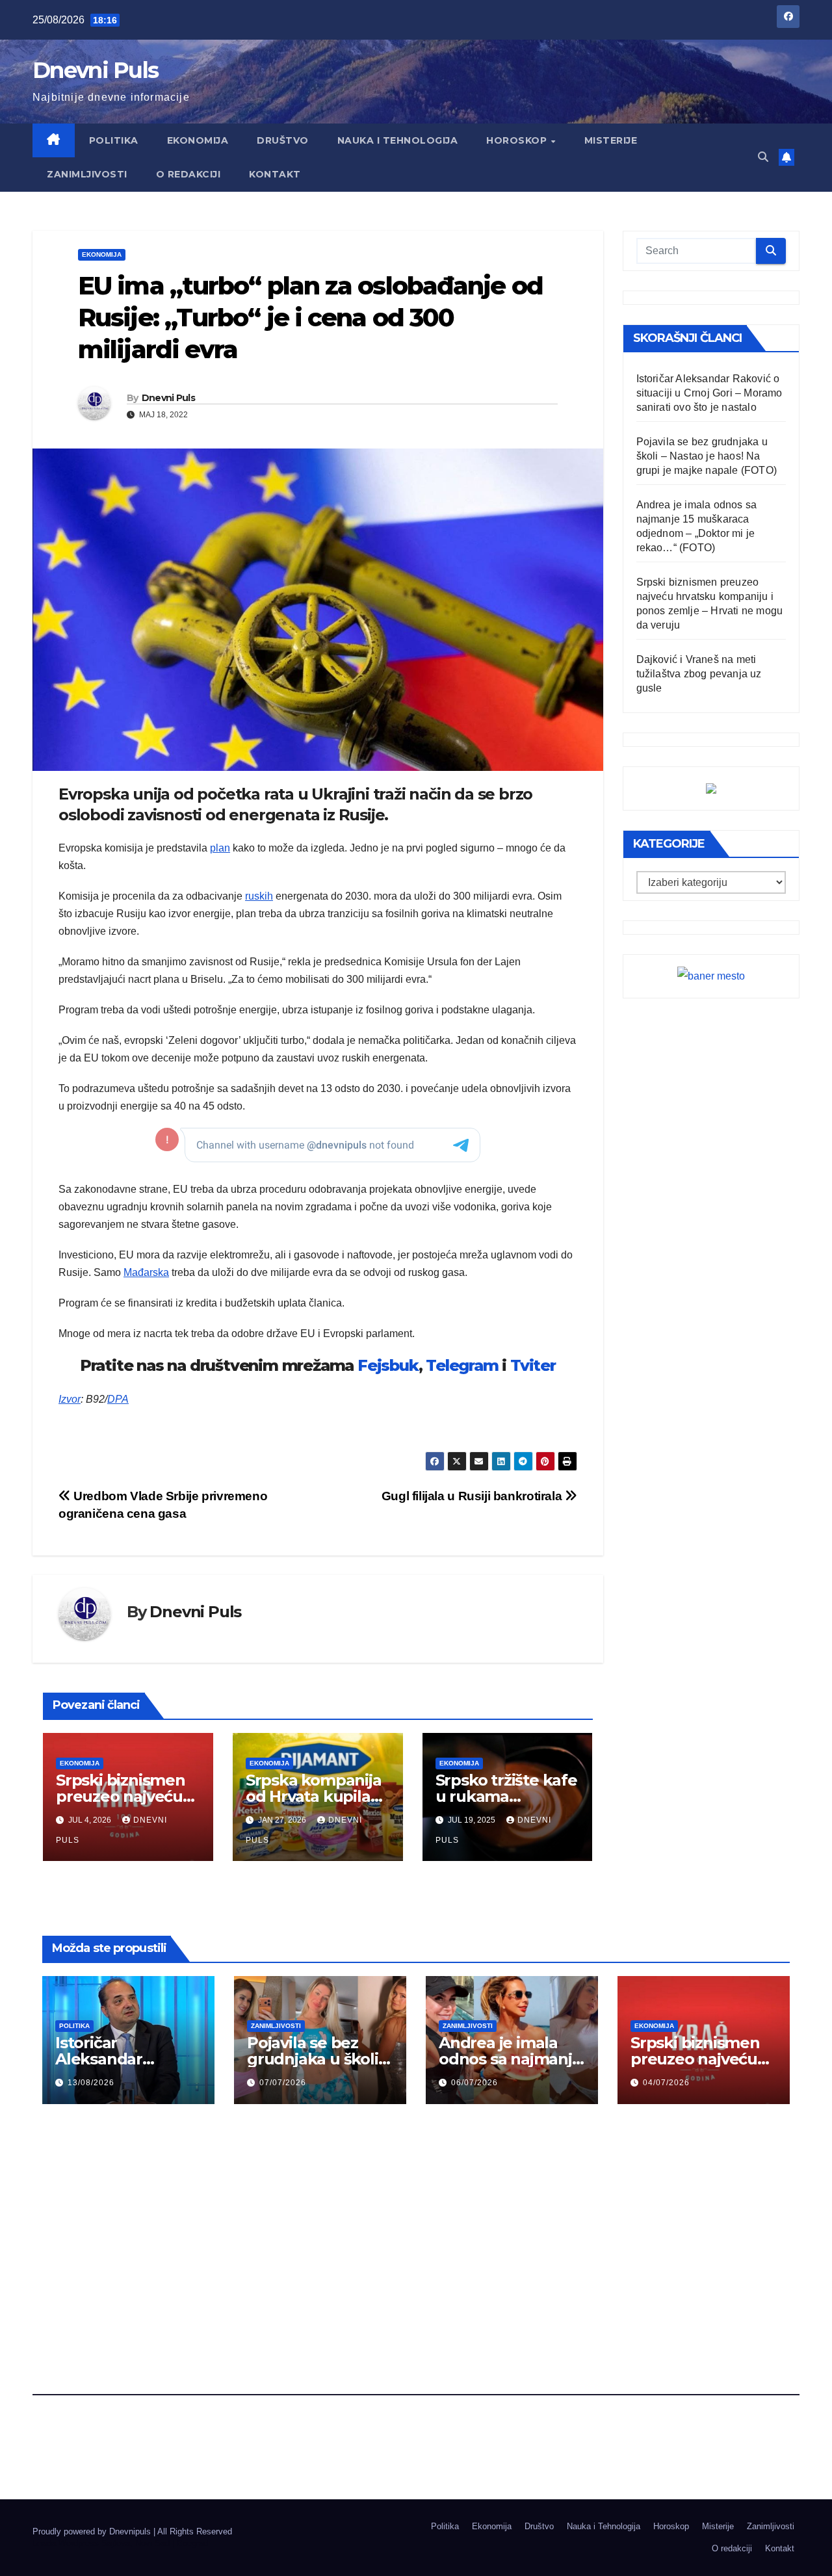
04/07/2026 (666, 2083)
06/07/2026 (474, 2083)
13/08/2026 (91, 2083)
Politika (114, 140)
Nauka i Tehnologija (398, 140)
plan (220, 848)
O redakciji (188, 174)
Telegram (462, 1365)
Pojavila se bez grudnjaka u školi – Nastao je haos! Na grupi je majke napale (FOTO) (707, 456)
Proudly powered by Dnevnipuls (93, 2531)
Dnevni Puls (95, 70)
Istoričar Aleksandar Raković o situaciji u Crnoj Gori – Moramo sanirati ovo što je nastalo (709, 393)
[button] (763, 157)
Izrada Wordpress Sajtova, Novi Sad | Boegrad (120, 2543)
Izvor (70, 1399)
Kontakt (275, 174)
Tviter (533, 1365)
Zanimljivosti (87, 174)
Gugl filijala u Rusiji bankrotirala (473, 1496)
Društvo (283, 140)
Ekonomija (198, 140)
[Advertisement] (416, 2217)
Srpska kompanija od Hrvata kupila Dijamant (314, 1796)
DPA (118, 1399)
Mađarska (146, 1272)
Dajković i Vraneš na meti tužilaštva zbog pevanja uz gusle (699, 674)
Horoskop (518, 140)
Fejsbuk (388, 1365)
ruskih (259, 896)
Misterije (611, 140)
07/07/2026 (283, 2083)
